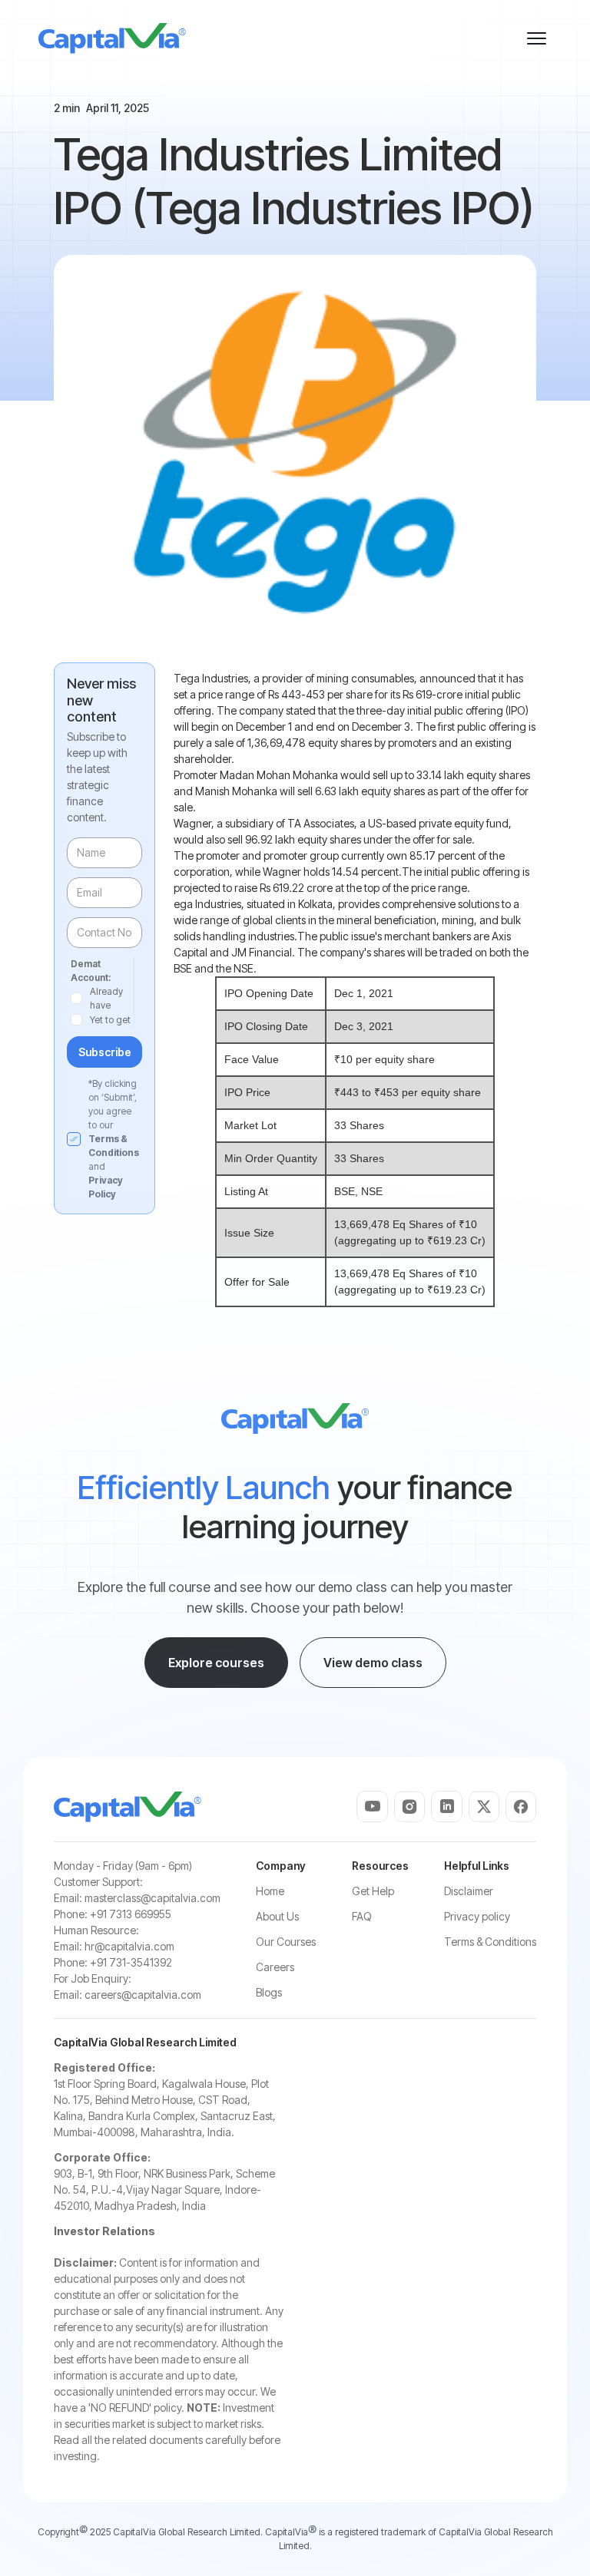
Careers (275, 1967)
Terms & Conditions (490, 1942)
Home (270, 1891)
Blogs (269, 1992)
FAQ (362, 1916)
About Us (277, 1916)
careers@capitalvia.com (143, 1995)
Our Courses (286, 1942)
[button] (536, 38)
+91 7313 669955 (131, 1914)
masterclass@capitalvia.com (152, 1898)
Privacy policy (477, 1916)
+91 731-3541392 (131, 1962)
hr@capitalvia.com (129, 1946)
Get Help (373, 1891)
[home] (112, 38)
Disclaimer (469, 1891)
